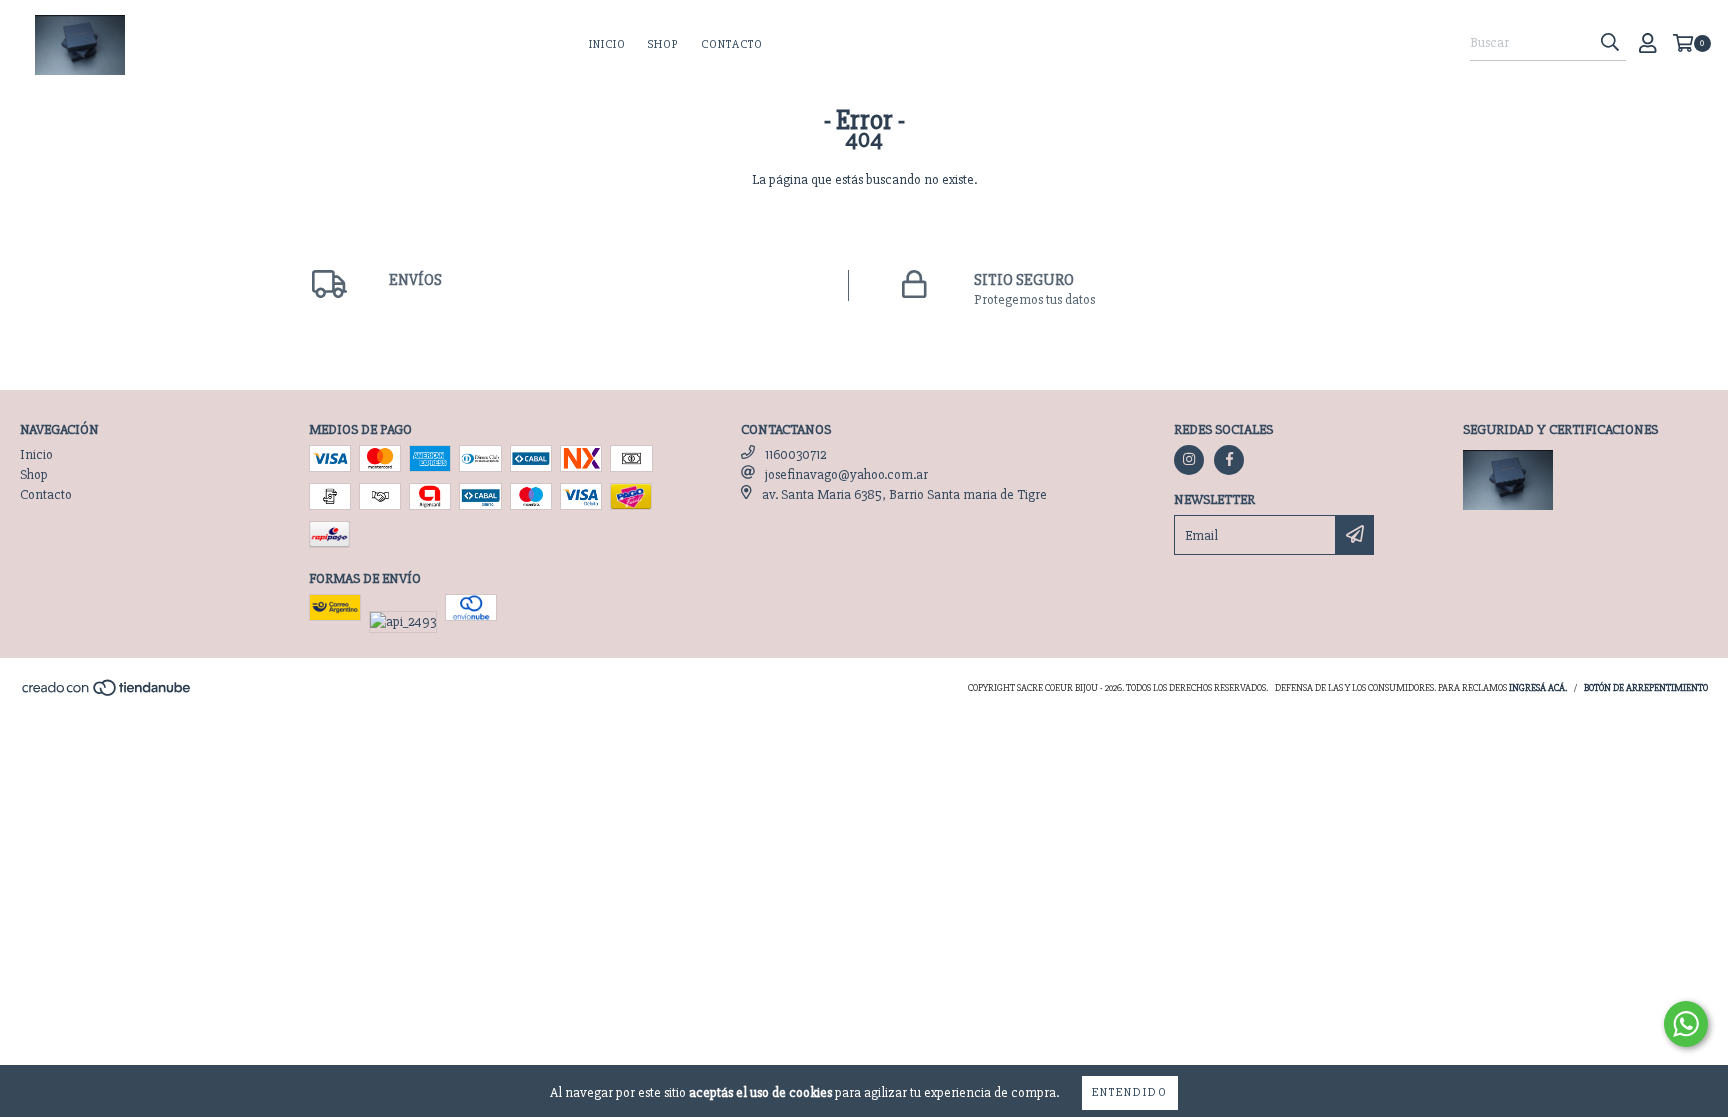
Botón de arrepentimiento (1646, 688)
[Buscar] (1610, 43)
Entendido (1130, 1092)
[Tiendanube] (107, 694)
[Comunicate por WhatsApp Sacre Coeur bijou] (1686, 1024)
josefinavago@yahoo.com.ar (846, 474)
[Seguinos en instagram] (1189, 460)
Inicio (607, 44)
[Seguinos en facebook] (1229, 460)
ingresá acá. (1538, 688)
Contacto (732, 44)
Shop (663, 44)
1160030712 (795, 454)
